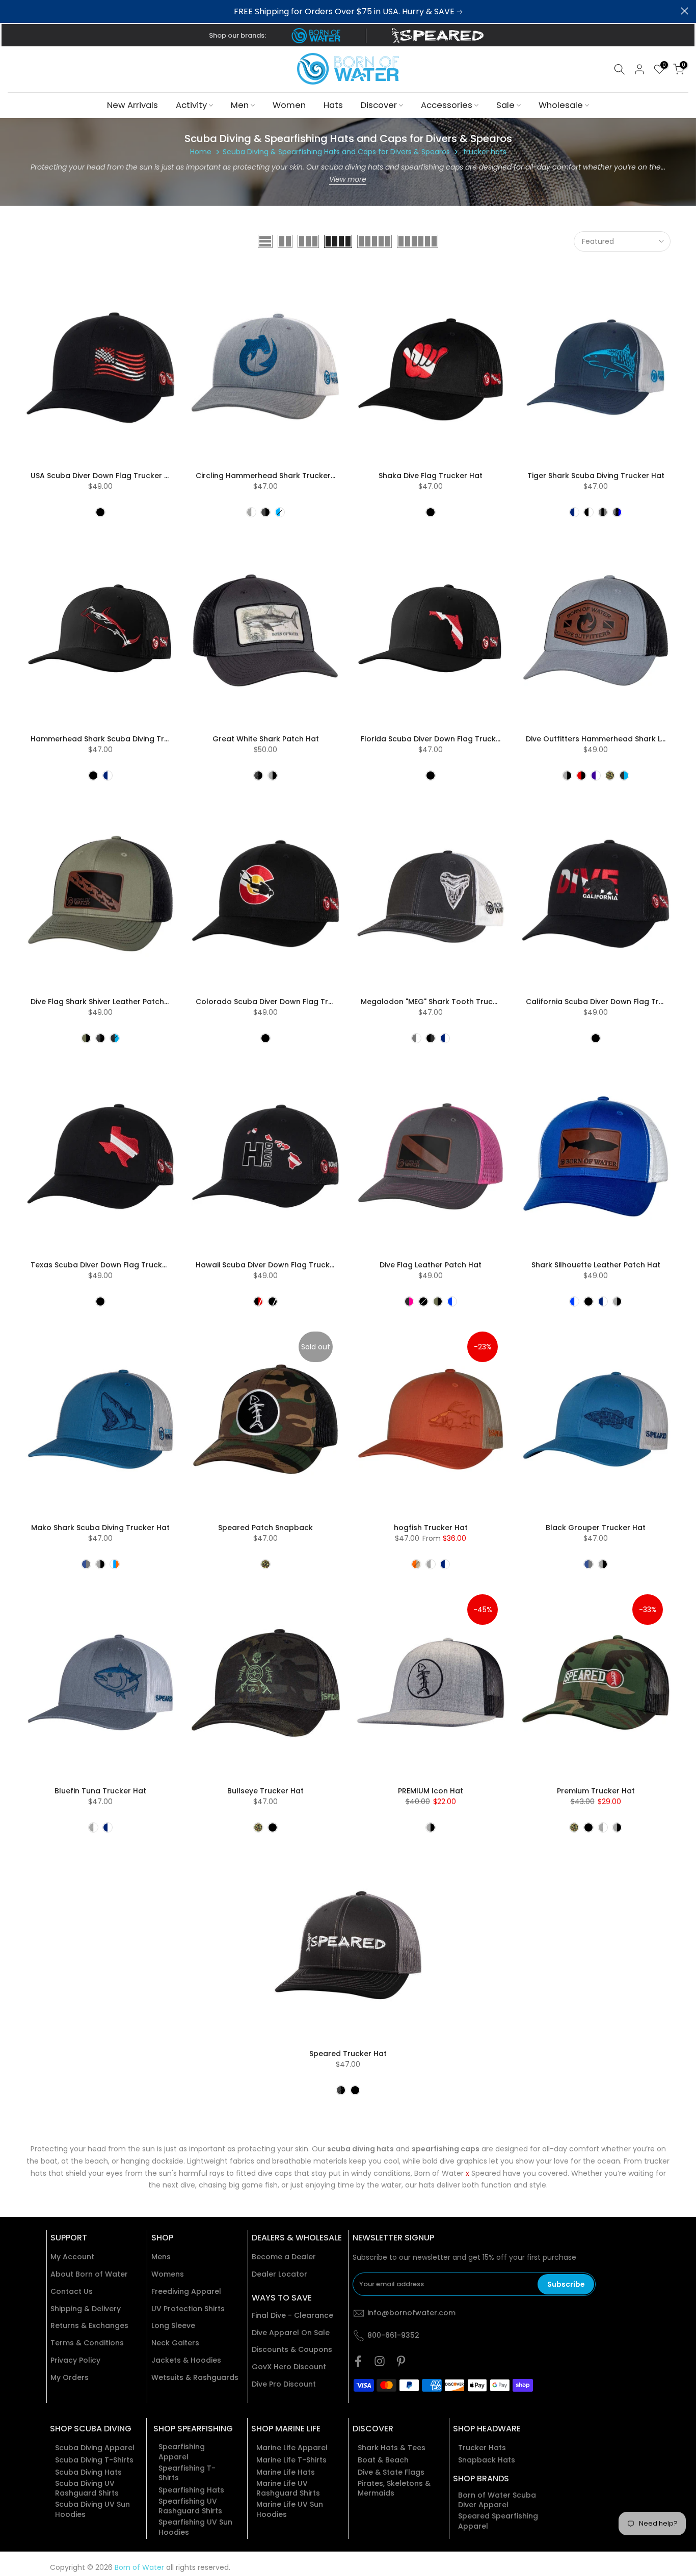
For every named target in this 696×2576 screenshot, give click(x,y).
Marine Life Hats (286, 2472)
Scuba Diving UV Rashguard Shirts (87, 2489)
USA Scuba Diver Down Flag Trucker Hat (104, 476)
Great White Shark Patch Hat (266, 739)
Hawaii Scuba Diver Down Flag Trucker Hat (274, 1265)
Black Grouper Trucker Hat (596, 1528)
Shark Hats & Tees (392, 2448)
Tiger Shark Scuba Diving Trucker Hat (596, 476)
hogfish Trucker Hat (431, 1528)
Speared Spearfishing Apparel (498, 2521)
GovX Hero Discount (289, 2367)
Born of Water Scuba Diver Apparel (497, 2500)
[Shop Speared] (440, 36)
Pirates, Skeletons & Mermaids (394, 2489)
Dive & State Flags (391, 2472)
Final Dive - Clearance (292, 2316)
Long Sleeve (173, 2326)
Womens (168, 2274)
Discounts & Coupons (292, 2350)
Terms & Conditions (87, 2343)
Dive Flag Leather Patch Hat (431, 1265)
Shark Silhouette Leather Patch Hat (596, 1265)
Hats (333, 105)
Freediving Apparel (186, 2292)
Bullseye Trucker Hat (265, 1791)
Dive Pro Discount (284, 2384)
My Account (72, 2257)
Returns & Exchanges (89, 2326)
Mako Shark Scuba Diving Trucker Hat (100, 1528)
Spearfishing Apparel (182, 2452)
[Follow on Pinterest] (401, 2361)
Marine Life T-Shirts (291, 2460)
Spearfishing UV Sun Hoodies (195, 2527)
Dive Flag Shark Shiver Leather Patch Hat (105, 1002)
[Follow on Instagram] (380, 2361)
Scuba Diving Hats (88, 2472)
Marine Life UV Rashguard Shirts (288, 2489)
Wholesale (561, 105)
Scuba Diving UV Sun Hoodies (92, 2510)
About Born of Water (89, 2274)
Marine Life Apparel (292, 2448)
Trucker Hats (482, 2448)
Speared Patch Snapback (265, 1528)
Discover (379, 105)
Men (240, 105)
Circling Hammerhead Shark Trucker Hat (271, 476)
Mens (161, 2257)
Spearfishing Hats (191, 2490)
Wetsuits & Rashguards (195, 2378)
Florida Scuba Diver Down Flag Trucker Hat (440, 739)
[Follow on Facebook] (358, 2361)
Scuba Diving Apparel (95, 2448)
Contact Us (72, 2292)
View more (348, 179)
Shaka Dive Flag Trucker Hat (431, 476)
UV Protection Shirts (188, 2309)
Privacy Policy (75, 2360)
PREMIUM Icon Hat (431, 1791)
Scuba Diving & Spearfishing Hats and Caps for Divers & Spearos (336, 152)
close (11, 11)
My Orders (70, 2378)
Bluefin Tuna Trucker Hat (100, 1791)
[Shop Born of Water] (316, 36)
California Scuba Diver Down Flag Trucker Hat (610, 1002)
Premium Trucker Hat (596, 1791)
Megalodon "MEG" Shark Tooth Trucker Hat (440, 1002)
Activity (191, 105)
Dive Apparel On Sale (291, 2333)
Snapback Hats (487, 2460)
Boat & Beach (383, 2460)
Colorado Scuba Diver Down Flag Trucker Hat (280, 1002)
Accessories (447, 105)
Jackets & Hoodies (186, 2360)
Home (201, 152)
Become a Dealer (284, 2257)
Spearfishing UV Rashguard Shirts (190, 2506)
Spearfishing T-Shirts (187, 2473)
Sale (505, 105)
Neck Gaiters (175, 2343)
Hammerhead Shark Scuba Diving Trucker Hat (115, 739)
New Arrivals (132, 105)
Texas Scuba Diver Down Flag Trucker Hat (108, 1265)
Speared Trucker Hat (348, 2054)
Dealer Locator (279, 2274)
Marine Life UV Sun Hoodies (290, 2510)
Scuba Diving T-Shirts (94, 2460)
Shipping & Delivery (86, 2309)
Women (289, 105)
